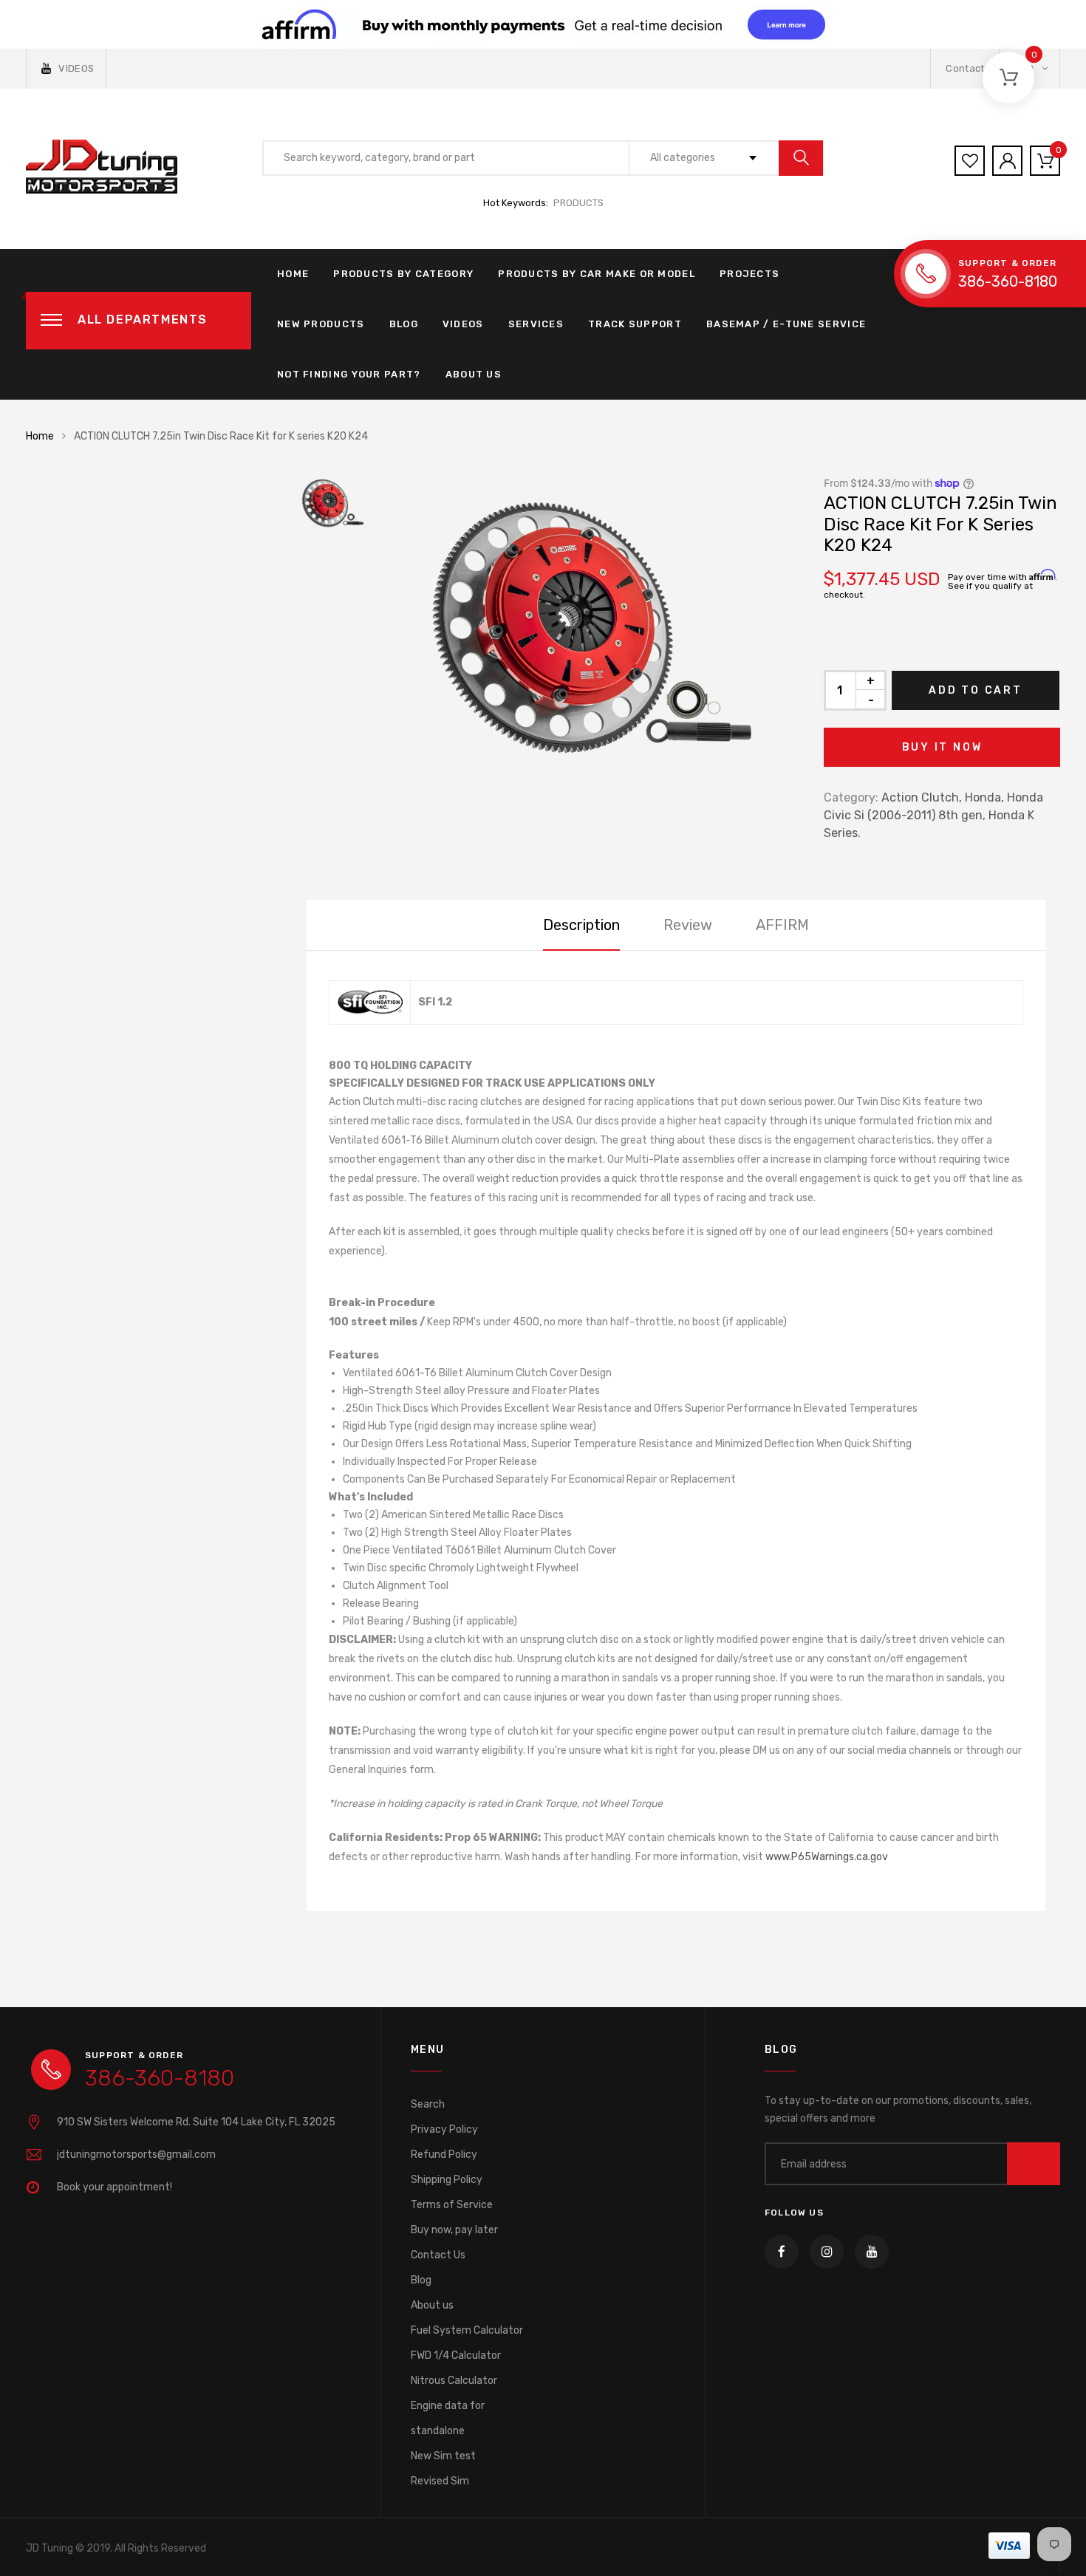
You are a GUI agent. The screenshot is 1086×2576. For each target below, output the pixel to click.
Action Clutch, (922, 797)
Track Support (635, 324)
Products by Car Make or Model (597, 274)
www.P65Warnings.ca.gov (827, 1857)
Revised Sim (440, 2481)
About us (432, 2305)
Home (293, 274)
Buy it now (942, 747)
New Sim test (443, 2456)
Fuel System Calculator (467, 2330)
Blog (404, 324)
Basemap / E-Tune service (786, 324)
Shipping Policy (447, 2180)
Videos (463, 324)
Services (536, 324)
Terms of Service (452, 2205)
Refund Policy (444, 2155)
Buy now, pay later (454, 2230)
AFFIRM (782, 925)
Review (688, 925)
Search (428, 2104)
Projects (749, 274)
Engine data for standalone (448, 2418)
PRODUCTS (578, 203)
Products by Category (403, 274)
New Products (321, 324)
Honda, (984, 797)
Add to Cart (976, 690)
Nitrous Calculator (454, 2381)
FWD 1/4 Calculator (456, 2355)
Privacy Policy (444, 2129)
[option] (587, 629)
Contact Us (438, 2255)
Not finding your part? (349, 374)
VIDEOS (76, 68)
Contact (965, 68)
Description (581, 925)
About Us (474, 374)
